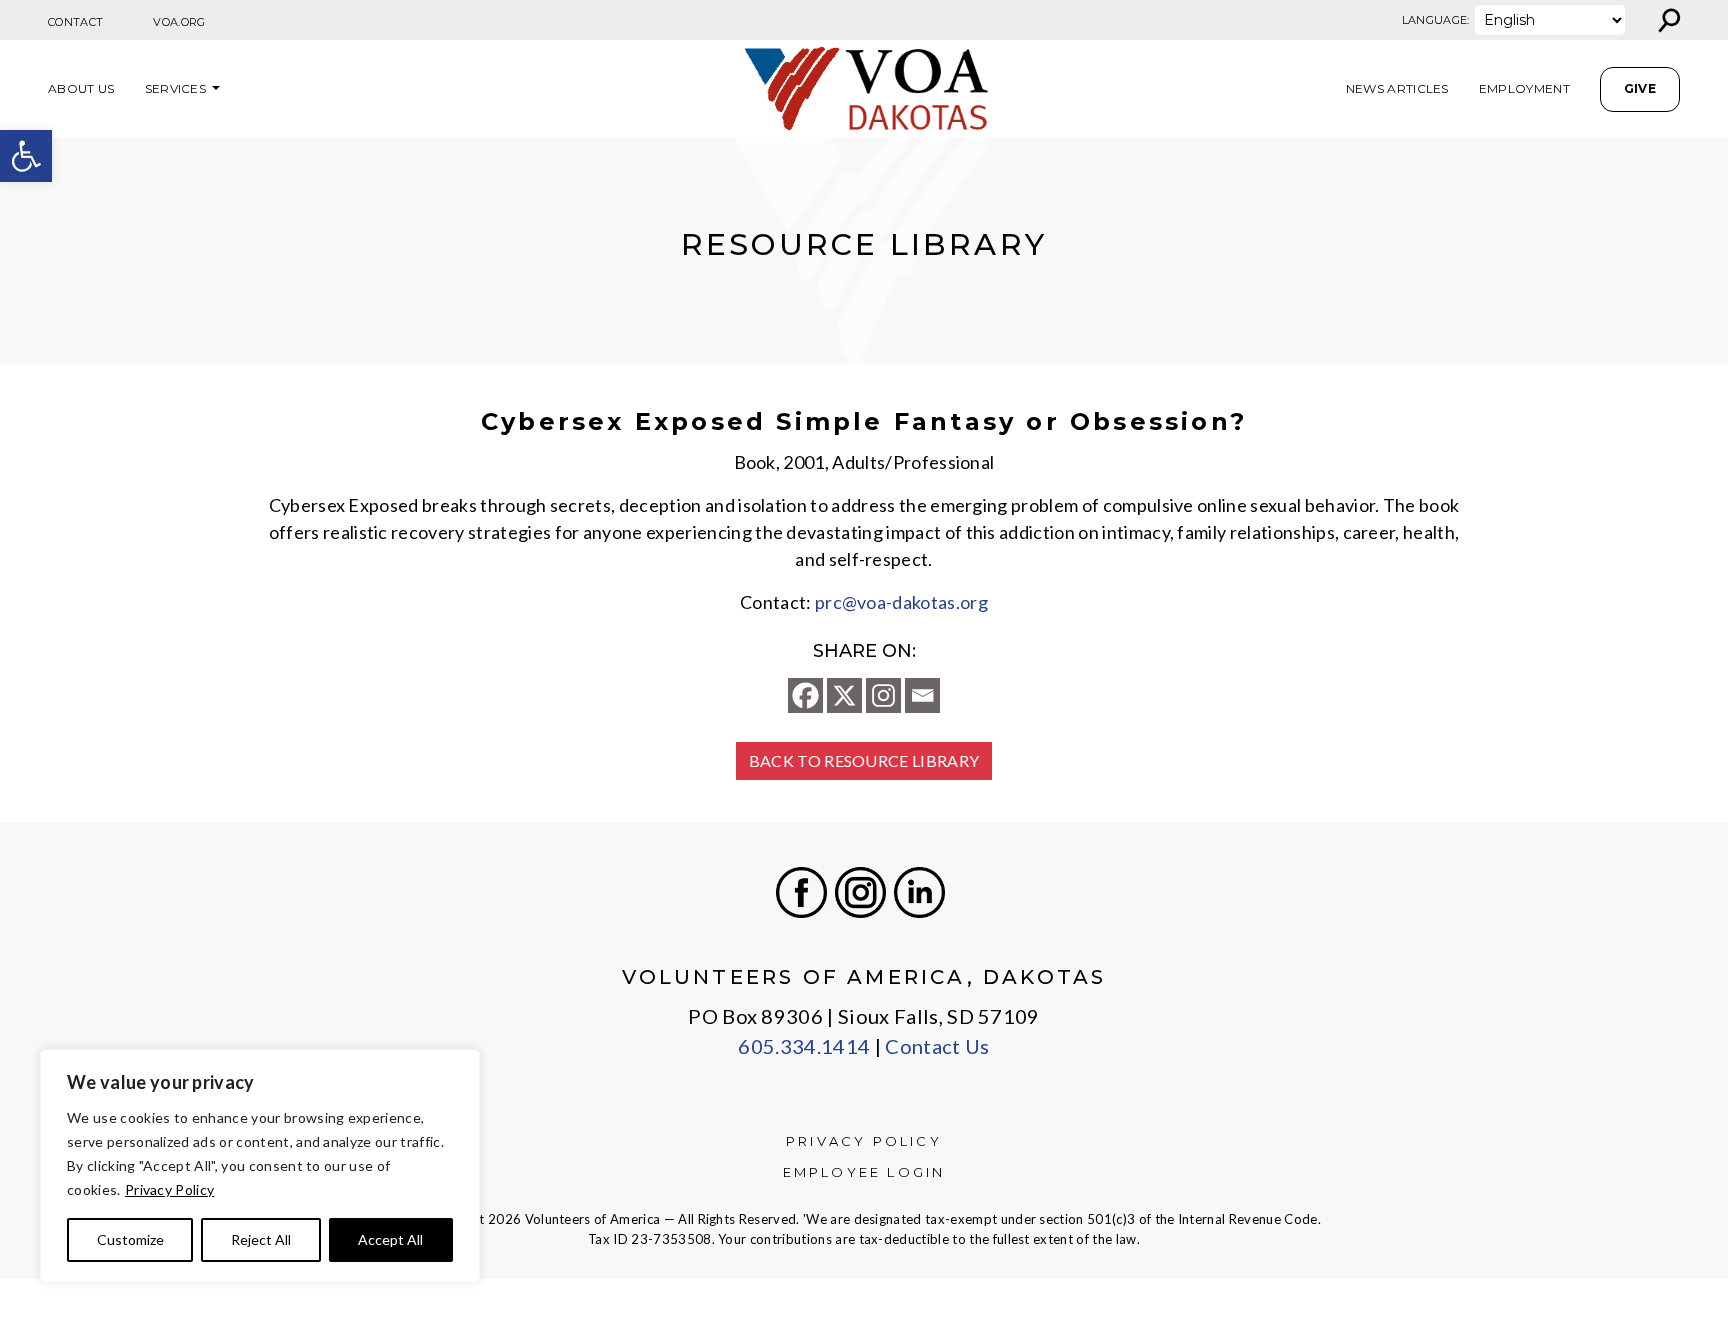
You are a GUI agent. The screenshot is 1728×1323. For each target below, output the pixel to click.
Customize (130, 1239)
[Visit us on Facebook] (801, 892)
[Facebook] (805, 695)
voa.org (179, 22)
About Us (81, 88)
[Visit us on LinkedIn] (919, 892)
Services (176, 88)
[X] (844, 695)
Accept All (390, 1239)
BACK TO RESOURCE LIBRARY (864, 760)
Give (1640, 88)
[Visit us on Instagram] (860, 892)
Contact (75, 22)
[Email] (922, 695)
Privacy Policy (169, 1189)
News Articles (1397, 88)
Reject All (261, 1239)
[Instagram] (883, 695)
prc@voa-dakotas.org (901, 602)
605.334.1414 (804, 1046)
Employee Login (864, 1172)
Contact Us (937, 1046)
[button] (26, 156)
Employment (1524, 88)
